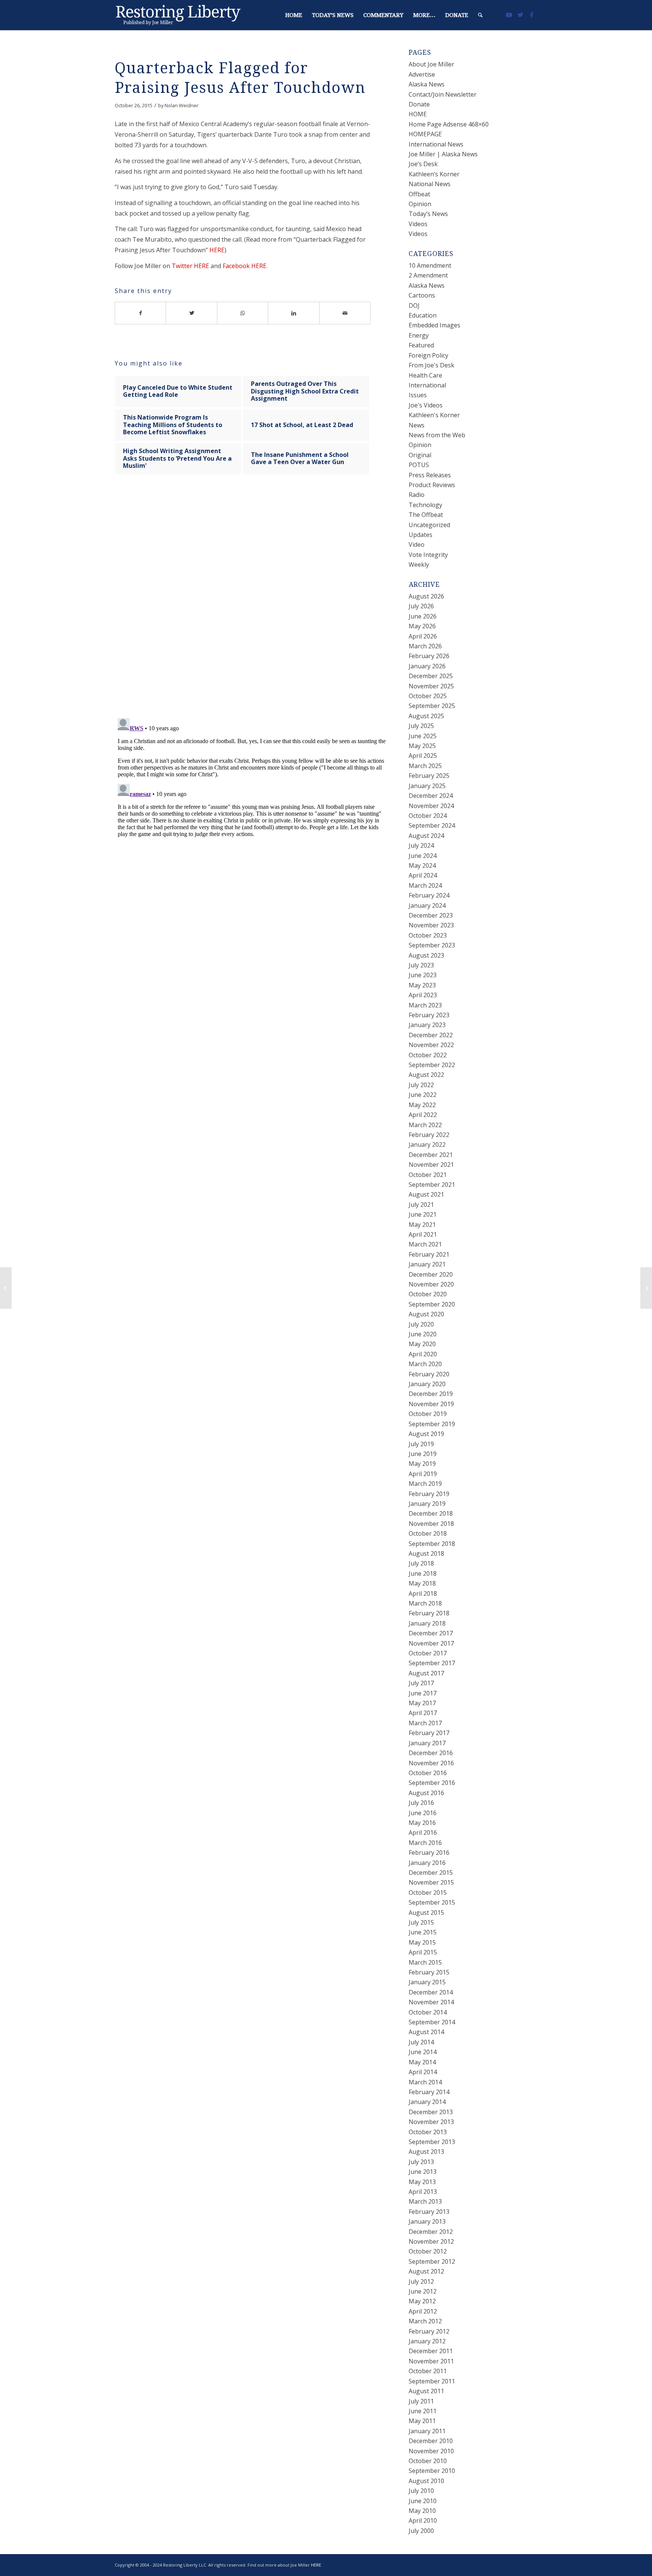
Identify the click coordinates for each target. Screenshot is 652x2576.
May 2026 (422, 626)
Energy (419, 335)
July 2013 (421, 2162)
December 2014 (431, 1992)
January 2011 (427, 2431)
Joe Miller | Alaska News (443, 154)
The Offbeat (426, 515)
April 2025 (423, 756)
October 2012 (428, 2251)
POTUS (419, 465)
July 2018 (421, 1563)
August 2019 (426, 1434)
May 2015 (422, 1942)
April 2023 (423, 995)
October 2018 (428, 1533)
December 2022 (431, 1035)
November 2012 (431, 2241)
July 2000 (421, 2531)
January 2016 (427, 1863)
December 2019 (431, 1394)
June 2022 (423, 1095)
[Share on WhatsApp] (243, 313)
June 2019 (423, 1454)
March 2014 (425, 2082)
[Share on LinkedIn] (294, 313)
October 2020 (428, 1294)
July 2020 (421, 1324)
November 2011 (431, 2361)
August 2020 (426, 1314)
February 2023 (429, 1015)
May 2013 (422, 2182)
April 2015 (423, 1952)
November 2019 (431, 1404)
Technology (425, 505)
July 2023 (421, 965)
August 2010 (426, 2481)
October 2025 (428, 696)
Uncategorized (429, 525)
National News (430, 184)
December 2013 (431, 2112)
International (427, 385)
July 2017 (421, 1683)
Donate (419, 104)
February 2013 (429, 2212)
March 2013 (425, 2201)
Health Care (425, 375)
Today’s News (428, 214)
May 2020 (422, 1344)
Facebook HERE (244, 266)
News (417, 425)
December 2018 (431, 1513)
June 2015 (423, 1932)
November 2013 (431, 2122)
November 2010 (431, 2451)
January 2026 (427, 666)
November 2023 (431, 925)
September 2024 (432, 825)
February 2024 (429, 895)
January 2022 (427, 1145)
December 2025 (431, 676)
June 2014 (423, 2052)
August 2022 (426, 1075)
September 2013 (432, 2142)
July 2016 (421, 1803)
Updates (421, 535)
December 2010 (431, 2441)
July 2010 (421, 2491)
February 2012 (429, 2331)
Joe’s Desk (423, 164)
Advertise (422, 74)
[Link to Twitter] (520, 15)
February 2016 (429, 1853)
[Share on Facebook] (140, 313)
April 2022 (423, 1115)
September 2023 (432, 945)
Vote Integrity (428, 555)
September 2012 (432, 2261)
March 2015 (425, 1962)
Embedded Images (434, 325)
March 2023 (425, 1005)
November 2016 (431, 1763)
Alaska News (427, 84)
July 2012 (421, 2281)
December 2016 (431, 1753)
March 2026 (425, 646)
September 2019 (432, 1424)
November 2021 (431, 1165)
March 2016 (425, 1843)
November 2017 (431, 1643)
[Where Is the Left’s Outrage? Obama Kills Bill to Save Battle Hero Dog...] (6, 1288)
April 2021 (423, 1234)
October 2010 (428, 2461)
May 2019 (422, 1464)
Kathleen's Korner (434, 415)
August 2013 (426, 2152)
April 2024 (423, 875)
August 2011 (426, 2391)
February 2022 (429, 1135)
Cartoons (422, 295)
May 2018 (422, 1583)
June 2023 (423, 975)
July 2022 (421, 1085)
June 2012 (423, 2291)
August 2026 (426, 596)
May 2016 (422, 1823)
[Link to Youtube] (509, 15)
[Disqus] (252, 603)
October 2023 (428, 935)
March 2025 (425, 766)
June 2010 (423, 2501)
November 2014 (431, 2002)
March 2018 (425, 1603)
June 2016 (423, 1813)
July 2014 (421, 2042)
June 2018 (423, 1573)
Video (417, 545)
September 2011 (432, 2381)
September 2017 (432, 1663)
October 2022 (428, 1055)
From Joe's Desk (431, 365)
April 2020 (423, 1354)
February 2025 (429, 776)
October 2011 (428, 2371)
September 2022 (432, 1065)
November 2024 (431, 806)
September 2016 (432, 1783)
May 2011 (422, 2421)
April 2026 (423, 636)
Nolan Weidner (181, 105)
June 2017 (423, 1693)
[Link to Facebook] (532, 15)
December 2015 (431, 1873)
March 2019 (425, 1484)
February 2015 (429, 1972)
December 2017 (431, 1633)
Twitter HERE (190, 266)
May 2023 (422, 985)
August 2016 (426, 1793)
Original (420, 455)
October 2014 (428, 2012)
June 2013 (423, 2172)
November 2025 (431, 686)
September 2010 (432, 2471)
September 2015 (432, 1902)
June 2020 (423, 1334)
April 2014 (423, 2072)
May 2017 (422, 1703)
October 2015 (428, 1893)
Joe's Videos (426, 405)
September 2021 (432, 1185)
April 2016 (423, 1833)
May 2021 (422, 1225)
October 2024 (428, 816)
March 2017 (425, 1723)
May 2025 (422, 746)
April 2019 (423, 1474)
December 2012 (431, 2232)
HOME (418, 114)
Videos (418, 224)
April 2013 (423, 2192)
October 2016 (428, 1773)
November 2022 (431, 1045)
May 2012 (422, 2301)
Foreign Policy (428, 355)
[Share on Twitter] (191, 313)
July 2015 (421, 1922)
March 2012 (425, 2321)
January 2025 (427, 786)
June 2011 (423, 2411)
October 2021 (428, 1175)
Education (423, 315)
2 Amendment (428, 275)
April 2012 (423, 2311)
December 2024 (431, 796)
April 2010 (423, 2520)
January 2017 (427, 1743)
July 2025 (421, 726)
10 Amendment (430, 265)
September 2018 (432, 1544)
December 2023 (431, 915)
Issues (418, 395)
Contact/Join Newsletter (443, 94)
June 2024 (423, 856)
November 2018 (431, 1524)
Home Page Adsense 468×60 (449, 124)
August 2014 (426, 2032)
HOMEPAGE (425, 134)
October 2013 (428, 2132)
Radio (417, 495)
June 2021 (423, 1214)
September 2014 (432, 2022)
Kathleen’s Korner (434, 174)
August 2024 (426, 836)
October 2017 (428, 1653)
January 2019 (427, 1504)
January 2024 (427, 905)
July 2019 (421, 1444)
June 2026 (423, 616)
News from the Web (437, 435)
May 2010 (422, 2511)
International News (436, 144)
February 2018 (429, 1613)
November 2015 (431, 1882)
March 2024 (425, 885)
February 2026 (429, 656)
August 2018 (426, 1553)
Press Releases (430, 475)
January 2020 (427, 1384)
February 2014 (429, 2092)
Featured (421, 345)
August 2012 (426, 2271)
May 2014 (422, 2062)
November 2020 (431, 1284)
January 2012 (427, 2341)
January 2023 (427, 1025)
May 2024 (422, 865)
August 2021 (426, 1194)
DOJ (414, 305)
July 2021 (421, 1205)
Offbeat (419, 194)
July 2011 (421, 2401)
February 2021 (429, 1254)
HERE (217, 250)
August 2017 (426, 1673)
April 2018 (423, 1593)
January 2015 (427, 1982)
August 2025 (426, 716)
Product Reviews (432, 485)
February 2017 (429, 1733)
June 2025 (423, 736)
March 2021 (425, 1244)
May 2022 (422, 1105)
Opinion (420, 204)
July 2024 (421, 845)
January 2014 (427, 2102)
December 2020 (431, 1274)
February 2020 (429, 1374)
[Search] (480, 15)
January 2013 (427, 2221)
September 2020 (432, 1304)
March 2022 (425, 1125)
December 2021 (431, 1155)
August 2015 (426, 1913)
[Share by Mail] (345, 313)
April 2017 (423, 1713)
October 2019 (428, 1414)
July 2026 (421, 606)
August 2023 (426, 955)
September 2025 (432, 706)
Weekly (419, 565)
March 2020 (425, 1364)
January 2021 (427, 1264)
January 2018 (427, 1623)
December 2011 (431, 2351)
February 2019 (429, 1494)
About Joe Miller (431, 64)
